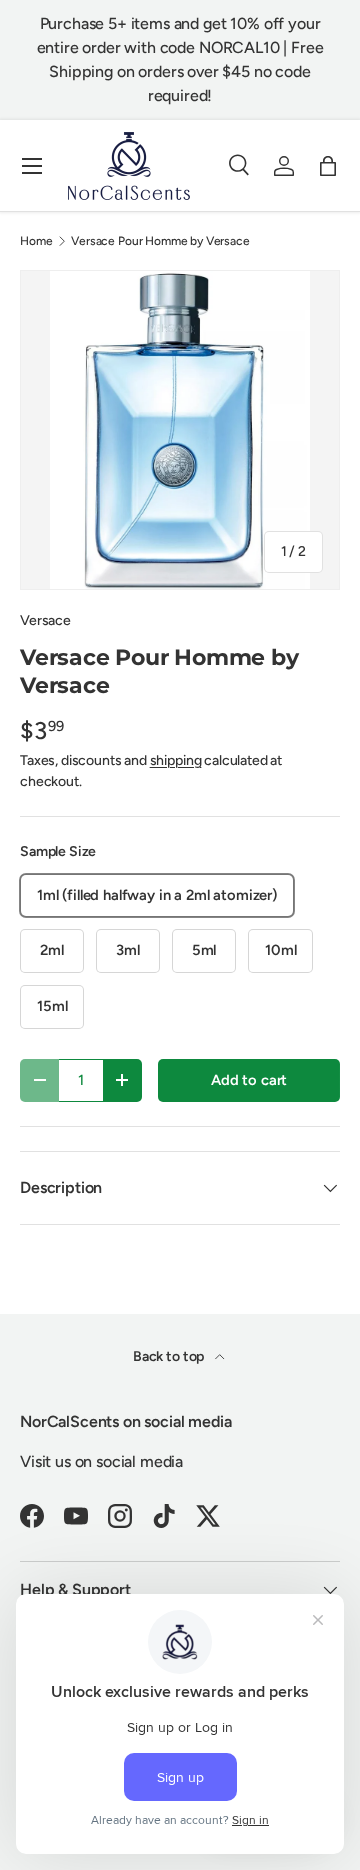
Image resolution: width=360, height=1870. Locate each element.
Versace (45, 620)
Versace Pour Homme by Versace (160, 241)
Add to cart (249, 1080)
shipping (176, 760)
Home (36, 241)
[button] (328, 166)
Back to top (170, 1356)
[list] (180, 430)
